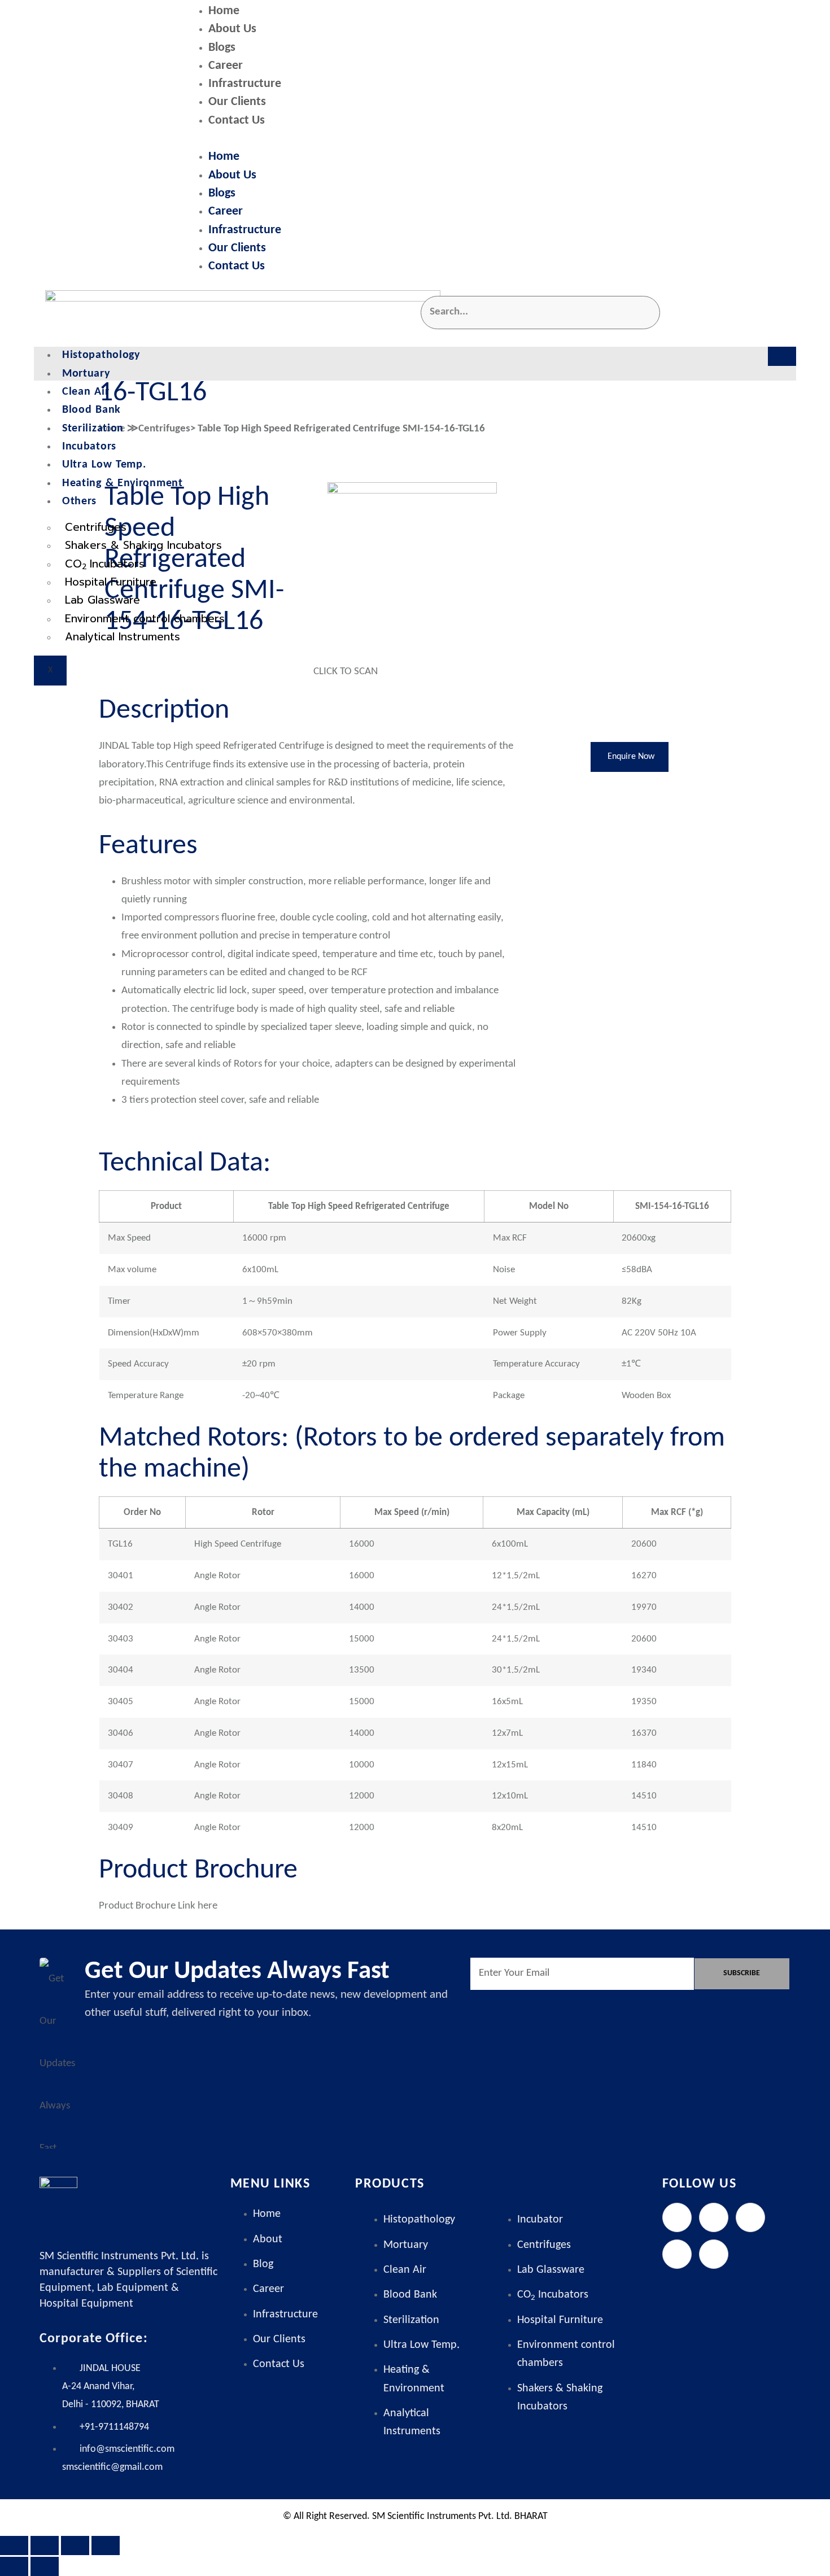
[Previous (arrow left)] (14, 2566)
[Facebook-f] (677, 2217)
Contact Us (237, 121)
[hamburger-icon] (782, 356)
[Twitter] (714, 2217)
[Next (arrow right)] (45, 2566)
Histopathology (101, 355)
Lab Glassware (102, 600)
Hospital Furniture (111, 582)
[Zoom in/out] (14, 2546)
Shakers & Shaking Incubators (143, 545)
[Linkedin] (677, 2254)
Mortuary (86, 374)
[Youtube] (714, 2254)
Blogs (222, 48)
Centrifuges (96, 527)
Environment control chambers (145, 619)
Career (226, 66)
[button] (491, 139)
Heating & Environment (123, 483)
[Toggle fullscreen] (45, 2546)
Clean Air (86, 392)
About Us (232, 29)
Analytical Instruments (123, 637)
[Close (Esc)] (106, 2546)
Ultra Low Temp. (104, 465)
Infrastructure (245, 84)
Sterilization (93, 429)
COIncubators (105, 564)
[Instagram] (750, 2217)
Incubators (89, 447)
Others (79, 501)
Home (224, 11)
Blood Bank (91, 410)
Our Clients (237, 102)
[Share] (75, 2546)
